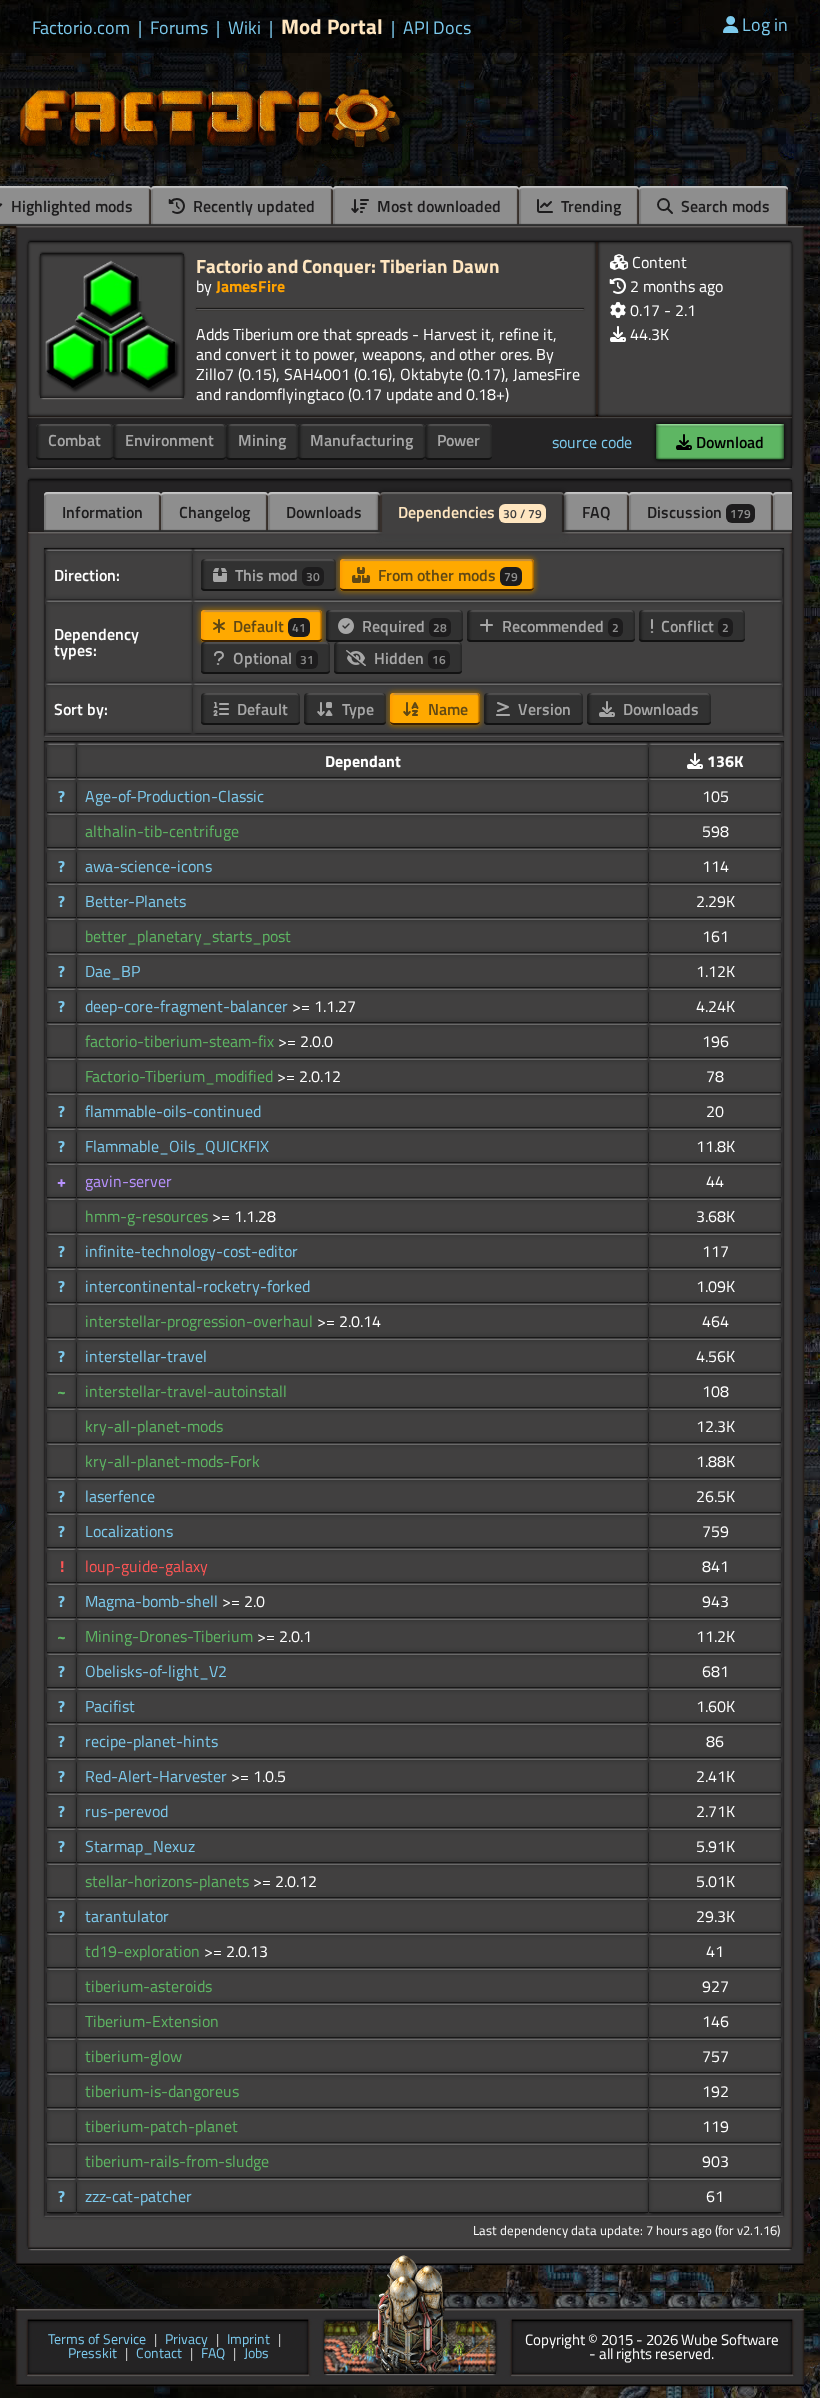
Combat (74, 440)
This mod (275, 575)
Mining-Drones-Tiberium (171, 1636)
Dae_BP (112, 971)
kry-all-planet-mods (154, 1426)
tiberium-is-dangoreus (162, 2091)
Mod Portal (332, 26)
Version (542, 709)
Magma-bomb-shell (153, 1601)
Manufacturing (361, 440)
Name (446, 709)
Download (728, 442)
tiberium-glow (133, 2056)
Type (356, 709)
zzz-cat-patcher (138, 2196)
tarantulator (127, 1916)
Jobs (256, 2354)
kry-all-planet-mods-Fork (172, 1461)
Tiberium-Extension (152, 2021)
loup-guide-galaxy (146, 1566)
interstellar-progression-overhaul (201, 1321)
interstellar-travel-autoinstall (186, 1391)
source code (592, 442)
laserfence (120, 1496)
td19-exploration (144, 1951)
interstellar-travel (146, 1356)
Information (102, 512)
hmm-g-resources (148, 1216)
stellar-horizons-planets (169, 1881)
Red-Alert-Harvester (158, 1776)
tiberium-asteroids (148, 1986)
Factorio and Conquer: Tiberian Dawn (348, 265)
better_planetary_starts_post (188, 936)
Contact (159, 2354)
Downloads (324, 512)
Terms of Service (97, 2340)
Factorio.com (81, 28)
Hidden (408, 658)
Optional (271, 658)
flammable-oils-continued (173, 1111)
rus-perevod (126, 1811)
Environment (169, 440)
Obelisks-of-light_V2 (156, 1671)
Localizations (129, 1531)
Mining (262, 440)
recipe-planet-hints (151, 1741)
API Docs (437, 28)
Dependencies (470, 512)
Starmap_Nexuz (140, 1846)
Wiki (244, 28)
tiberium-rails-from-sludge (177, 2161)
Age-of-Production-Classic (174, 796)
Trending (589, 206)
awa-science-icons (148, 866)
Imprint (248, 2340)
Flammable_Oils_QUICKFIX (177, 1146)
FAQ (596, 512)
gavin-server (128, 1181)
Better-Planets (135, 901)
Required (402, 626)
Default (267, 626)
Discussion (699, 512)
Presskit (92, 2354)
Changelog (214, 512)
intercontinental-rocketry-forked (197, 1286)
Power (458, 440)
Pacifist (110, 1706)
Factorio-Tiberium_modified (181, 1076)
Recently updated (252, 206)
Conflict (693, 626)
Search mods (723, 206)
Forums (179, 28)
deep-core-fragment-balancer (188, 1006)
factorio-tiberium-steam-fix (181, 1041)
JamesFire (250, 286)
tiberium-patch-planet (161, 2126)
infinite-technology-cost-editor (191, 1251)
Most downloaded (437, 206)
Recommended (558, 626)
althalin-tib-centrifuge (162, 831)
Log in (765, 24)
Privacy (186, 2340)
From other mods (446, 575)
